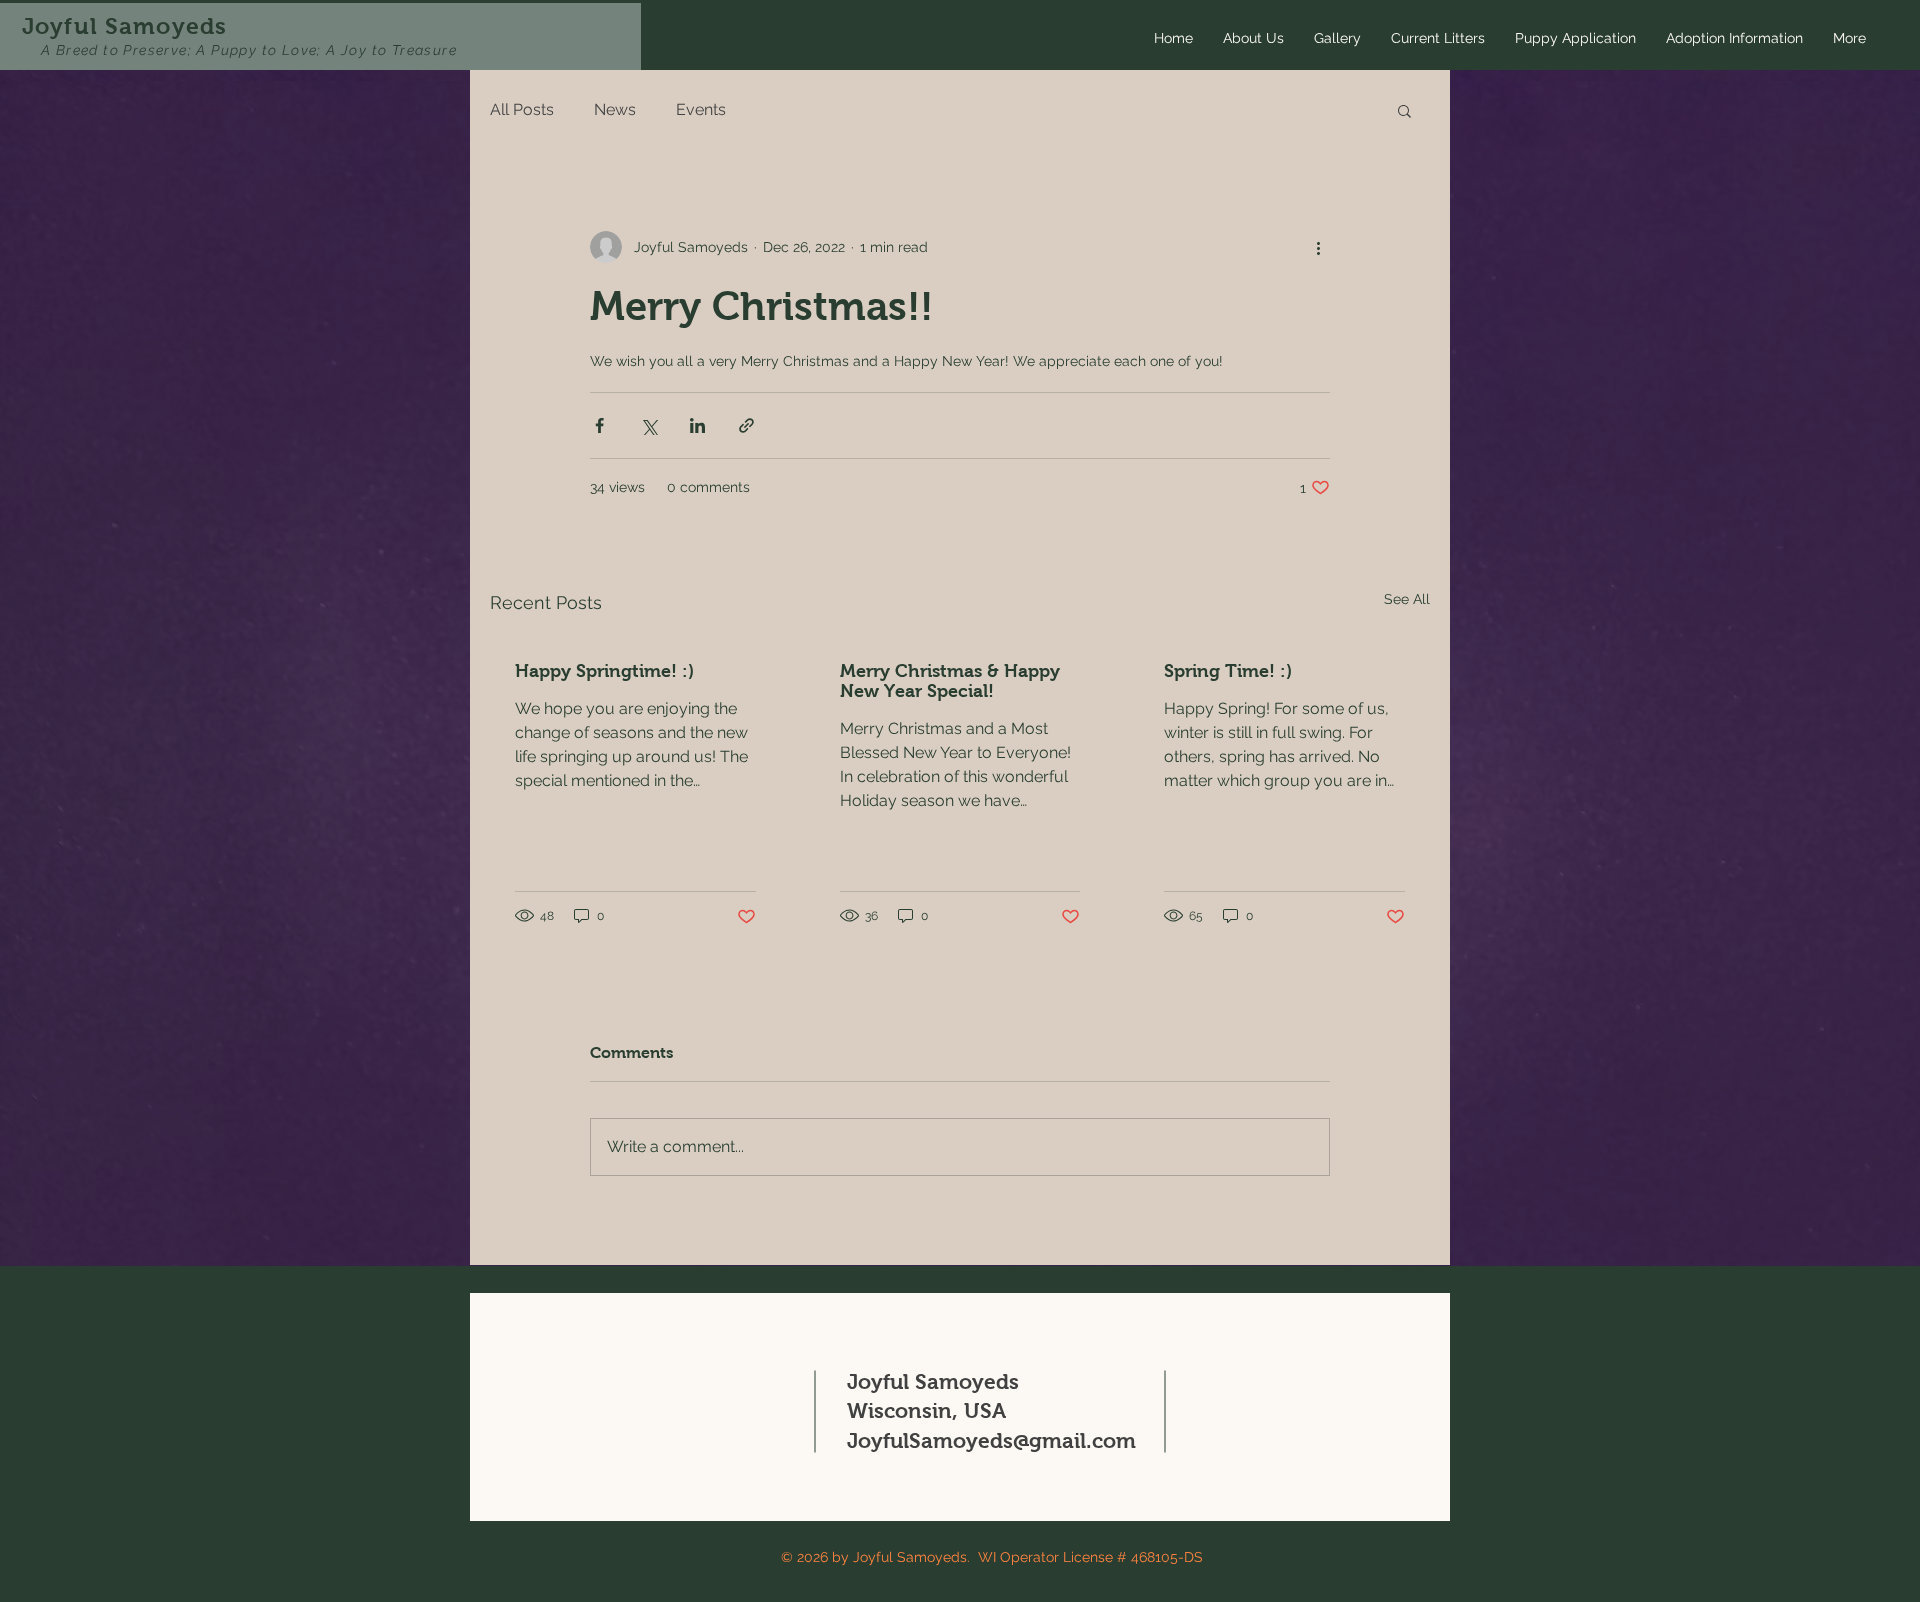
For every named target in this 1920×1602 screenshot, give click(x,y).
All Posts (522, 109)
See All (1407, 599)
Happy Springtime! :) (604, 671)
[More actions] (1318, 247)
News (615, 109)
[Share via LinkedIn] (697, 425)
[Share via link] (746, 425)
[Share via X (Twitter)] (648, 425)
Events (701, 109)
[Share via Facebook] (599, 425)
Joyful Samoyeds (124, 26)
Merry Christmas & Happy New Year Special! (950, 681)
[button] (1404, 110)
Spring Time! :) (1228, 671)
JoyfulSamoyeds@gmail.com (991, 1440)
